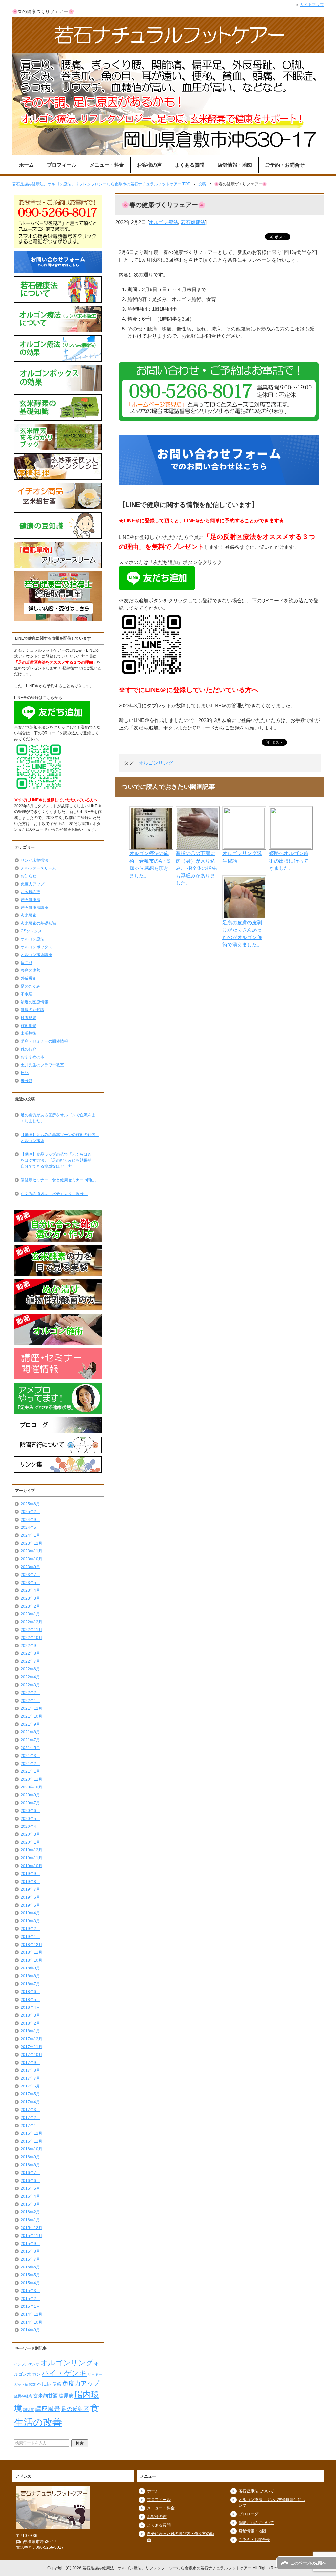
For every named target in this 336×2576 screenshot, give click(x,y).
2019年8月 (30, 1882)
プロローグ (248, 2514)
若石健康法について (256, 2491)
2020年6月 (30, 1811)
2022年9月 (30, 1646)
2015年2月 (30, 2299)
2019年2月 (30, 1929)
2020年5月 (30, 1819)
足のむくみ (31, 986)
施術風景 (29, 1026)
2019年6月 (30, 1897)
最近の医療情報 (34, 1002)
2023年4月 (30, 1590)
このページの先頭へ (308, 2563)
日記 (25, 1073)
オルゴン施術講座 (36, 955)
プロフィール (62, 165)
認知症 (29, 2410)
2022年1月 (30, 1701)
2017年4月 (30, 2102)
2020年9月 (30, 1795)
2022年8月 (30, 1653)
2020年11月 (31, 1779)
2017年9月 (30, 2063)
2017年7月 (30, 2078)
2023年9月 (30, 1567)
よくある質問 (190, 165)
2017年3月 (30, 2110)
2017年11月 (31, 2047)
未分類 (27, 1081)
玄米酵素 (29, 915)
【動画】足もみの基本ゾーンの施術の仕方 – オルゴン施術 (60, 1138)
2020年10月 (31, 1787)
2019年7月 (30, 1889)
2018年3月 (30, 2015)
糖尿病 (66, 2396)
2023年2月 (30, 1606)
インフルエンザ (27, 2364)
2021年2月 (30, 1764)
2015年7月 (30, 2259)
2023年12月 (31, 1543)
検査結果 (29, 1018)
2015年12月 (31, 2228)
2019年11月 (31, 1858)
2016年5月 (30, 2188)
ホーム (26, 165)
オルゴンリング (156, 763)
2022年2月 (30, 1693)
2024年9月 (30, 1520)
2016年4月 (30, 2196)
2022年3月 (30, 1685)
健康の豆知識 (32, 1010)
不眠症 (27, 994)
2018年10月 (31, 1960)
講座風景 (48, 2409)
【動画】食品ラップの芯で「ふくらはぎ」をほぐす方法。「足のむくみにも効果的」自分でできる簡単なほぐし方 (58, 1160)
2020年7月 (30, 1803)
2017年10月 (31, 2055)
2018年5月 (30, 2000)
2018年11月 (31, 1952)
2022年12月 (31, 1622)
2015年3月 (30, 2291)
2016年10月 (31, 2149)
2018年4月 (30, 2007)
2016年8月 (30, 2165)
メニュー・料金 (107, 165)
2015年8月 (30, 2251)
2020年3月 (30, 1834)
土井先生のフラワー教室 (42, 1065)
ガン (36, 2374)
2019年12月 (31, 1850)
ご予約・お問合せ (285, 165)
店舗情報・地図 (235, 165)
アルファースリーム (38, 868)
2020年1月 (30, 1842)
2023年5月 (30, 1583)
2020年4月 (30, 1827)
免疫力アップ (32, 884)
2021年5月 (30, 1748)
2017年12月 (31, 2039)
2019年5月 (30, 1905)
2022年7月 (30, 1661)
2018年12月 (31, 1945)
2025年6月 (30, 1504)
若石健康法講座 (34, 908)
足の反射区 (75, 2409)
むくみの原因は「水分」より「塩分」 (54, 1194)
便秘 (57, 2384)
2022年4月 (30, 1677)
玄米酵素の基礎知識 (38, 923)
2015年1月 (30, 2306)
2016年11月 (31, 2141)
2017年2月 (30, 2118)
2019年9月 (30, 1874)
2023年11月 (31, 1551)
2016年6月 (30, 2181)
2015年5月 (30, 2275)
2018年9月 (30, 1968)
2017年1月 (30, 2126)
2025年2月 (30, 1512)
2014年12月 (31, 2314)
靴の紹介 (29, 1049)
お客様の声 (149, 165)
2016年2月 (30, 2212)
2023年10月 (31, 1559)
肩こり (27, 963)
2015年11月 (31, 2236)
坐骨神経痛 (23, 2396)
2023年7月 (30, 1575)
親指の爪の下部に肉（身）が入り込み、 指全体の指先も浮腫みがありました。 (196, 868)
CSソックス (31, 931)
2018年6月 (30, 1992)
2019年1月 (30, 1937)
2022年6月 (30, 1669)
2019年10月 (31, 1866)
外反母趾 (29, 978)
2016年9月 (30, 2157)
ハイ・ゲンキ (64, 2373)
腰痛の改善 (31, 970)
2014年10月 (31, 2322)
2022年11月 (31, 1630)
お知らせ (29, 876)
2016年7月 (30, 2173)
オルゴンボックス (36, 947)
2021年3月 (30, 1756)
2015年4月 (30, 2283)
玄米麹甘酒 (45, 2396)
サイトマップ (312, 5)
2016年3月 (30, 2204)
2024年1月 (30, 1535)
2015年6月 (30, 2267)
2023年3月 (30, 1598)
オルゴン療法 (163, 222)
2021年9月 (30, 1724)
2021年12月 (31, 1708)
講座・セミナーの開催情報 (44, 1041)
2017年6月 (30, 2086)
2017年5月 (30, 2094)
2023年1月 (30, 1614)
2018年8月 (30, 1976)
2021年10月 (31, 1716)
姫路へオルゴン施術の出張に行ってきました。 (289, 861)
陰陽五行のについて (256, 2523)
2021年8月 (30, 1732)
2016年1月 (30, 2220)
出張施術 (29, 1033)
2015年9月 (30, 2244)
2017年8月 (30, 2070)
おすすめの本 (32, 1057)
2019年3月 (30, 1921)
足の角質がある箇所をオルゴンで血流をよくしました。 (58, 1118)
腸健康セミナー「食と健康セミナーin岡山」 (60, 1180)
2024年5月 (30, 1528)
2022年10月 (31, 1638)
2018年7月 (30, 1984)
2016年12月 (31, 2133)
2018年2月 (30, 2023)
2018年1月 (30, 2031)
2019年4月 (30, 1913)
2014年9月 (30, 2330)
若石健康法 (193, 222)
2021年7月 (30, 1740)
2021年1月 (30, 1771)
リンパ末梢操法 (34, 860)
